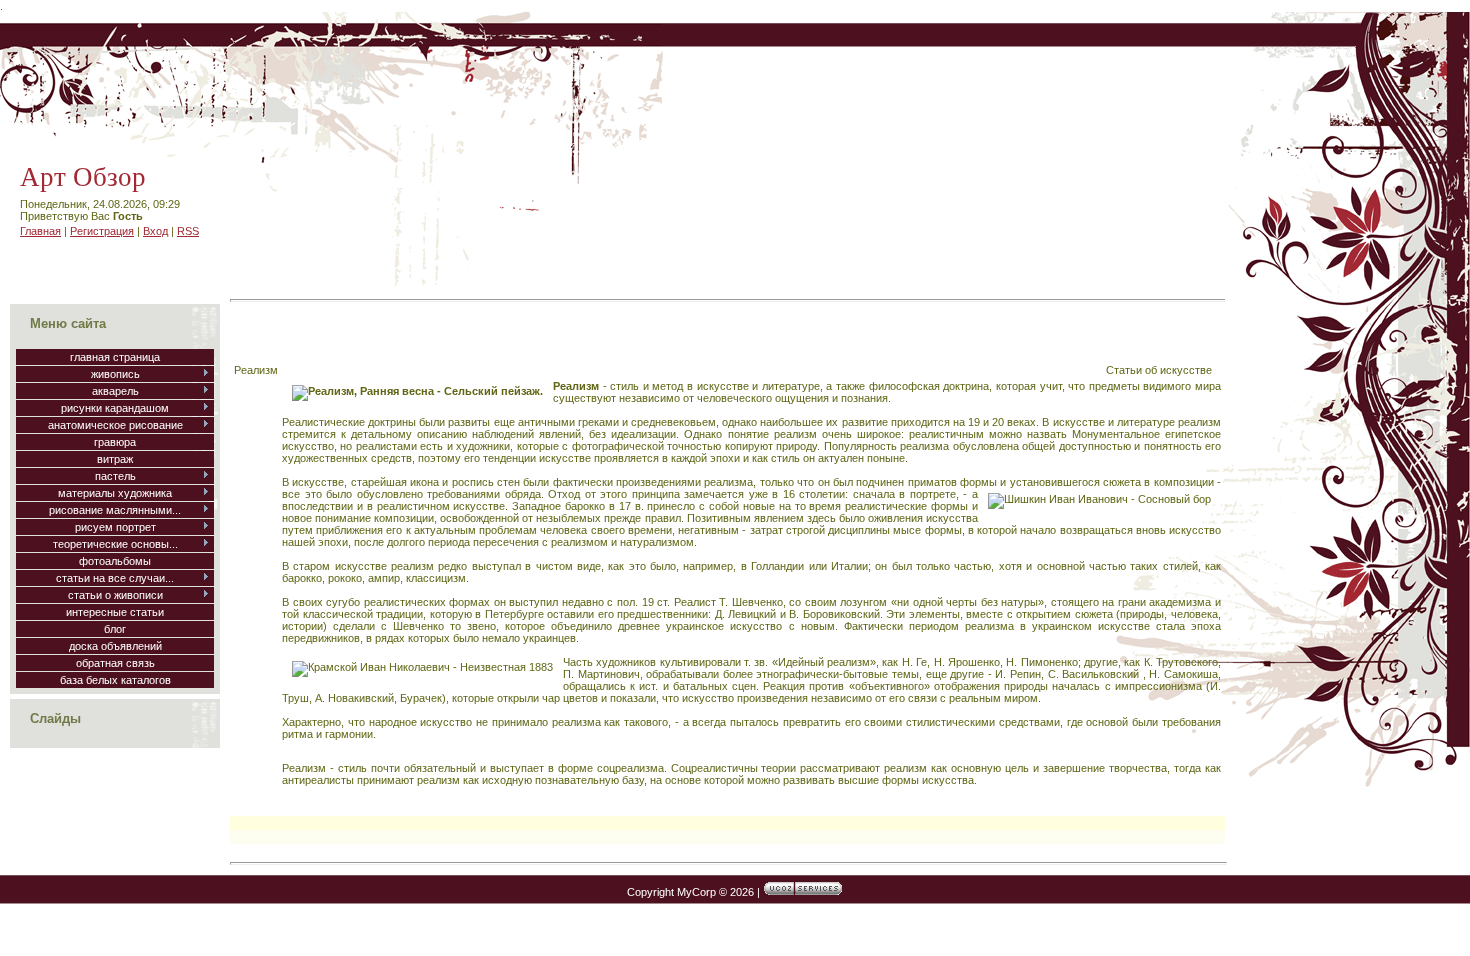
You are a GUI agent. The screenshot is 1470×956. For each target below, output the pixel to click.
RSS (188, 231)
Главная (40, 231)
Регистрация (102, 231)
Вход (155, 231)
